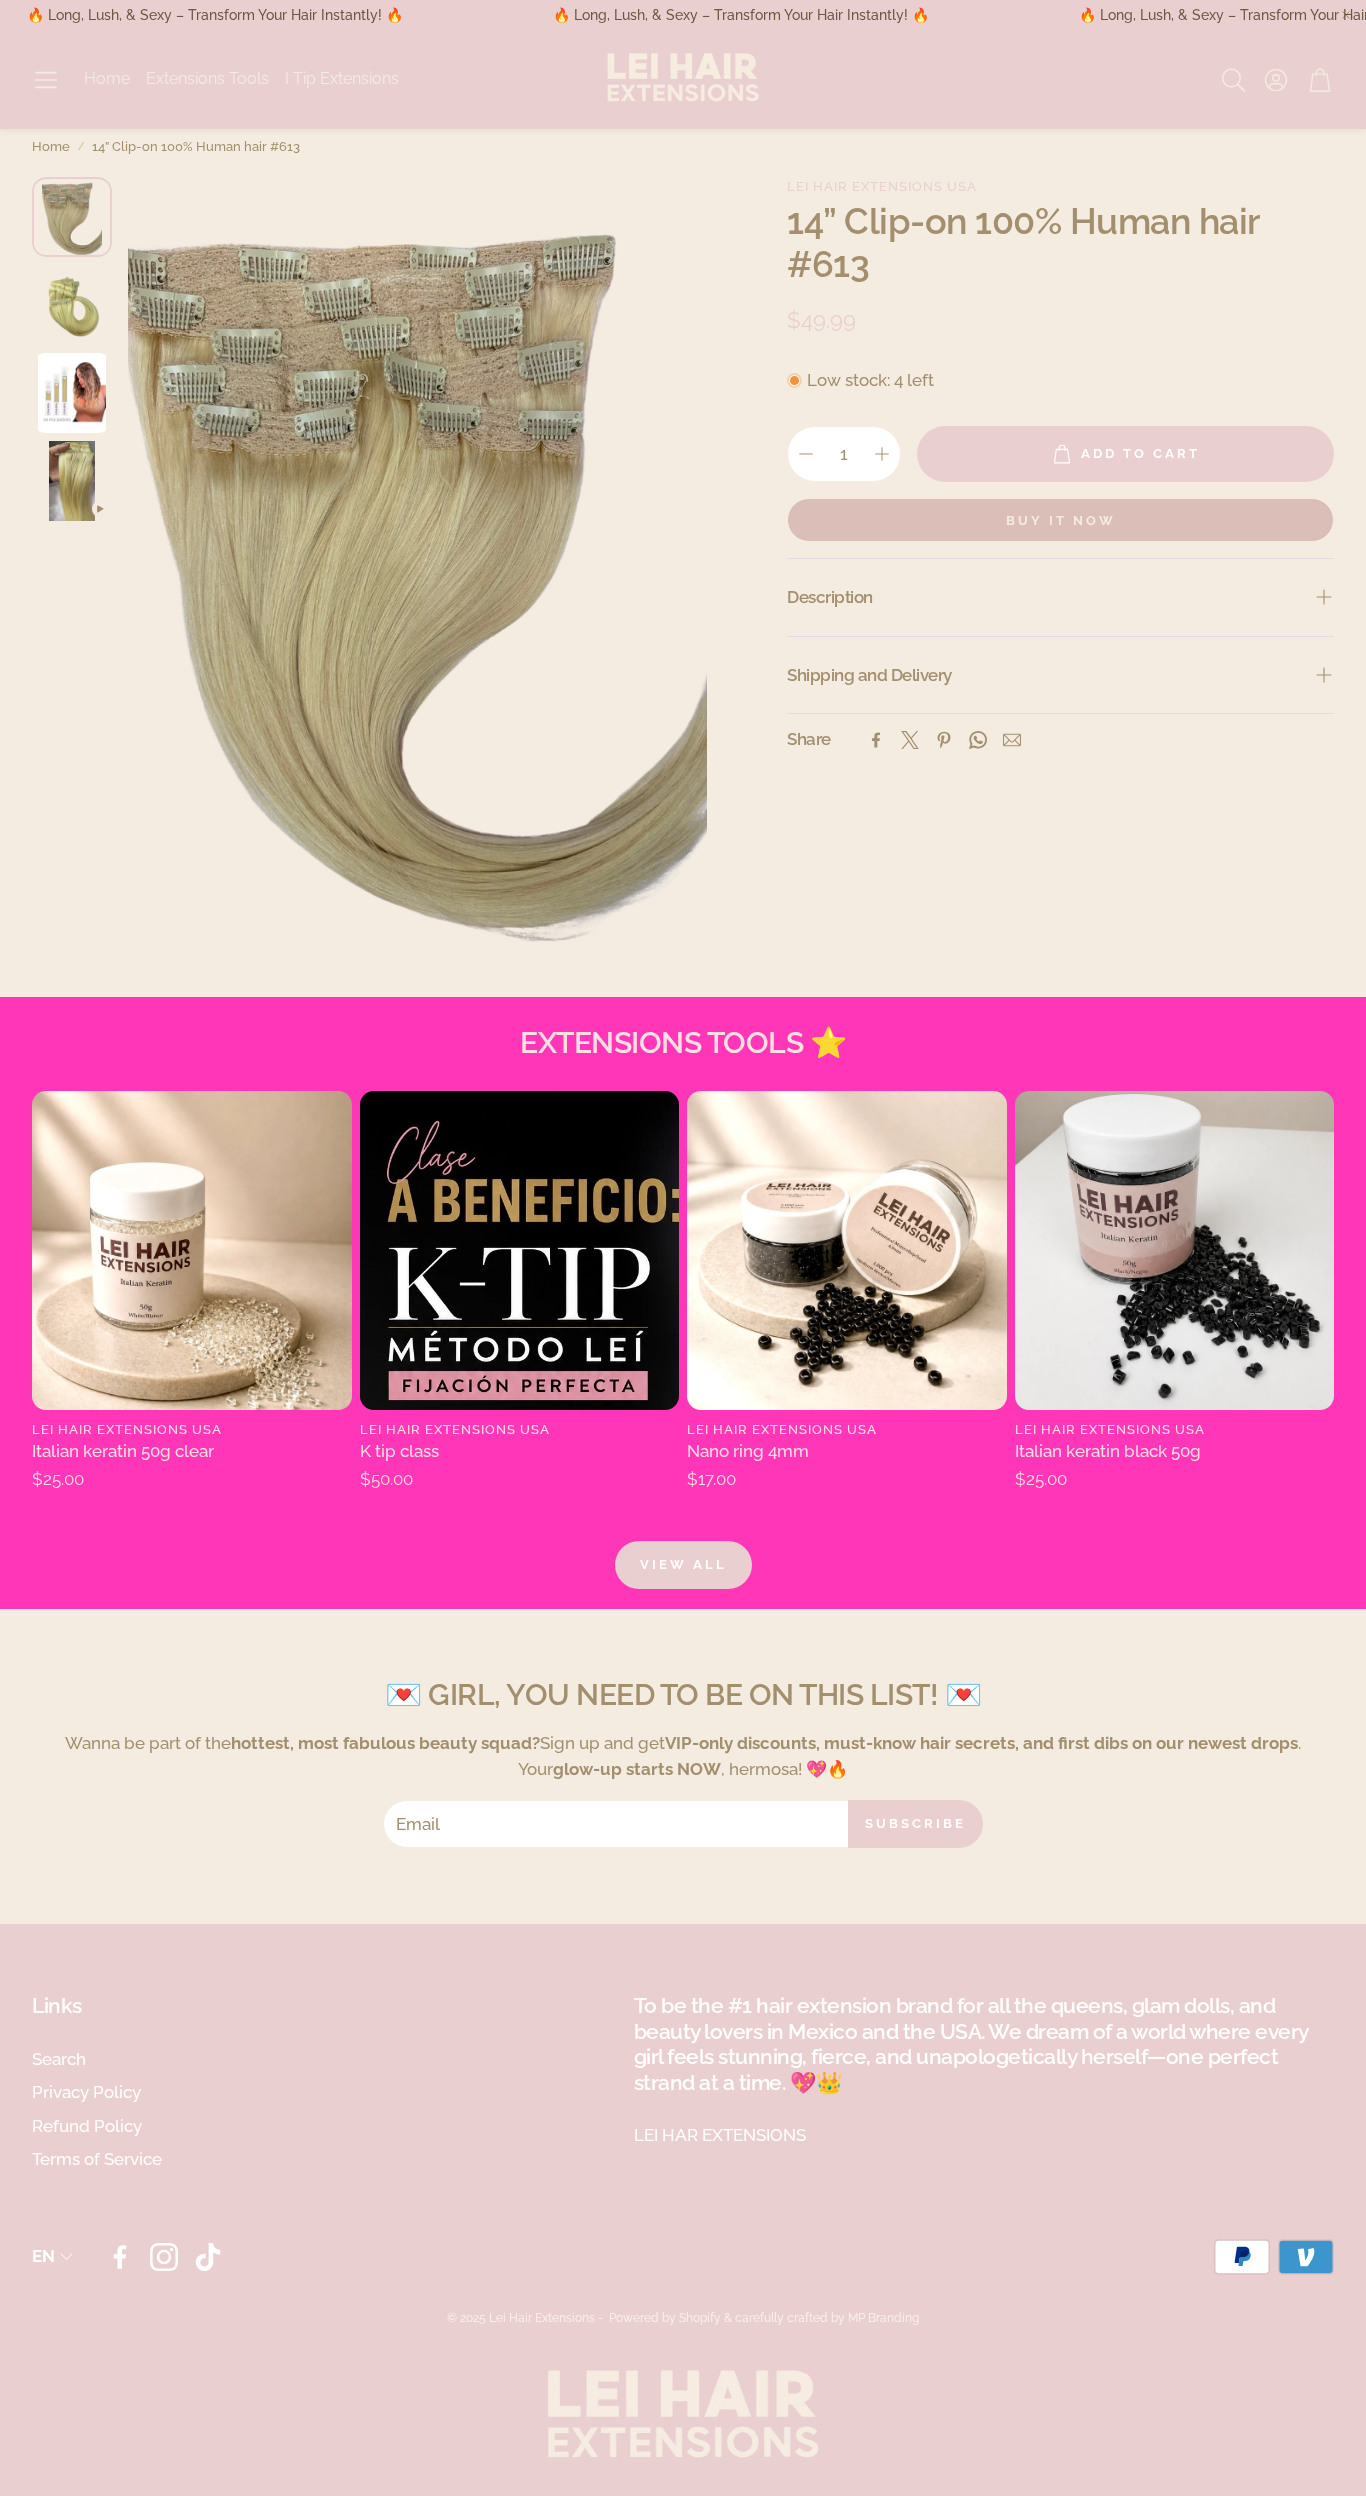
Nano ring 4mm (748, 1451)
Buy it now (1061, 520)
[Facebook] (876, 740)
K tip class (399, 1451)
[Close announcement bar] (1346, 15)
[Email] (1012, 740)
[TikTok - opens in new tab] (208, 2257)
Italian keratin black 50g (1108, 1451)
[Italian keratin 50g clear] (192, 1251)
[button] (46, 80)
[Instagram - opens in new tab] (164, 2257)
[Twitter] (910, 740)
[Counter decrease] (806, 454)
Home (51, 146)
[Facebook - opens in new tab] (120, 2257)
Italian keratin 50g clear (123, 1451)
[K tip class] (520, 1251)
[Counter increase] (882, 454)
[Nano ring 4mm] (847, 1251)
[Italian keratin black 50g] (1175, 1251)
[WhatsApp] (978, 740)
